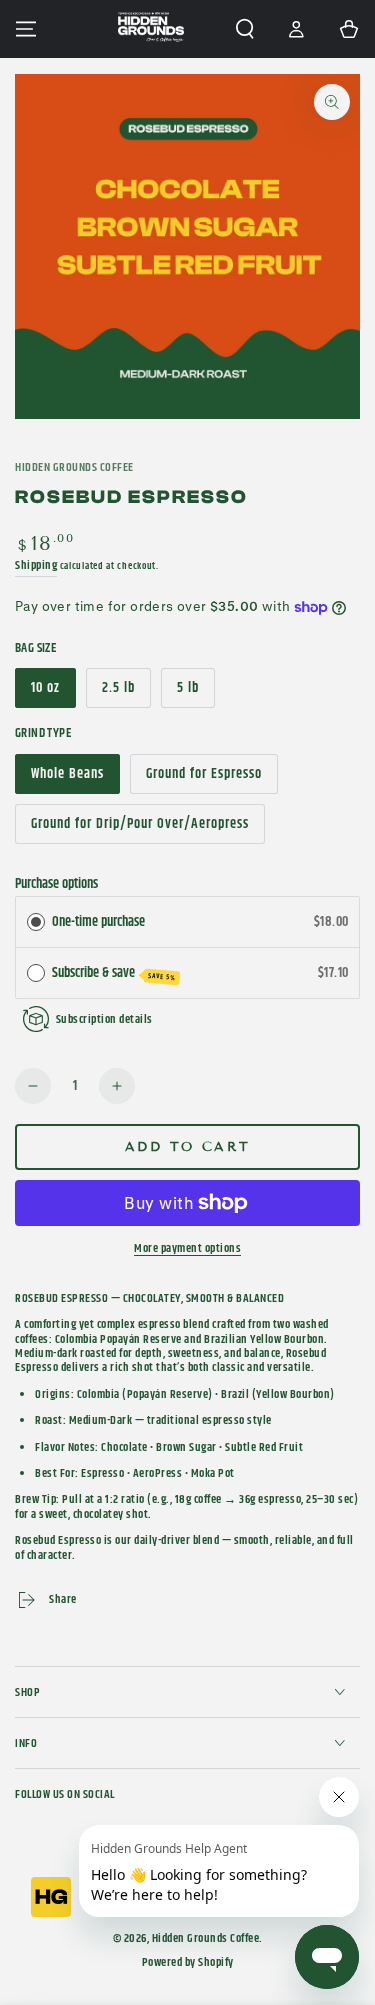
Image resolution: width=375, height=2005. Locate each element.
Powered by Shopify (188, 1963)
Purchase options (56, 884)
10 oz (53, 692)
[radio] (36, 922)
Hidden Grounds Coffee (74, 468)
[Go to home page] (151, 29)
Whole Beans (67, 778)
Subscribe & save (114, 973)
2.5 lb (126, 692)
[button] (245, 29)
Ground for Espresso (203, 778)
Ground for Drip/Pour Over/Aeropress (139, 828)
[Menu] (26, 29)
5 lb (195, 692)
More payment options (187, 1249)
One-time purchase (98, 922)
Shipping (36, 565)
